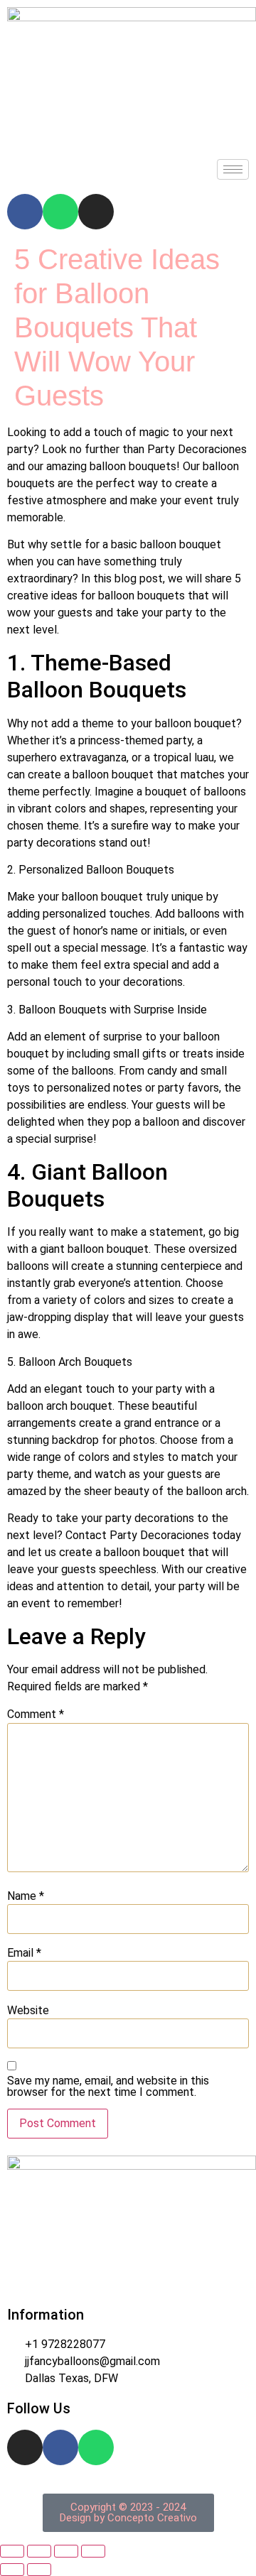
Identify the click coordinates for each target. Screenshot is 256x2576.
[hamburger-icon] (233, 169)
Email (24, 1953)
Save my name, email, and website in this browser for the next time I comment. (108, 2087)
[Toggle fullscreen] (39, 2551)
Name (26, 1896)
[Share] (66, 2551)
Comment (36, 1714)
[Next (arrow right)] (39, 2570)
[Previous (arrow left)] (12, 2570)
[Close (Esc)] (93, 2551)
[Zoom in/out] (12, 2551)
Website (28, 2011)
